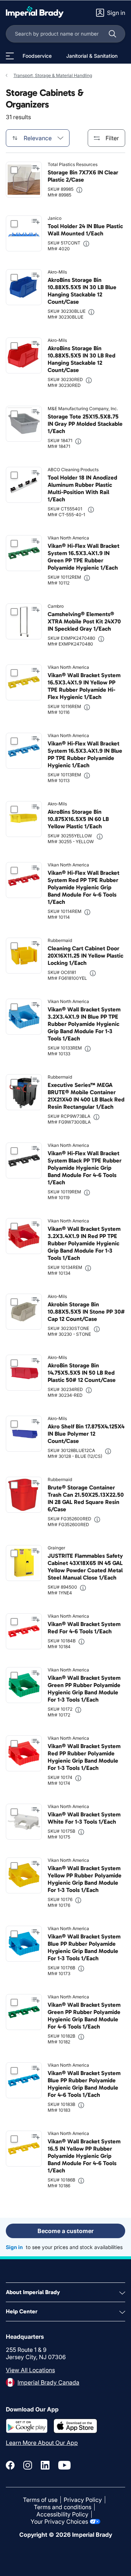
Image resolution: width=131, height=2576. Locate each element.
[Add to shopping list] (36, 168)
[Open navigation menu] (10, 56)
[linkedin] (45, 2465)
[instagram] (28, 2465)
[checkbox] (14, 170)
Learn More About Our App (42, 2443)
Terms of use (40, 2500)
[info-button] (79, 190)
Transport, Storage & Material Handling (53, 75)
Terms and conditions (63, 2507)
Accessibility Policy (62, 2514)
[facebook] (10, 2465)
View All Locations (30, 2370)
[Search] (112, 34)
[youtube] (64, 2465)
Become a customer (65, 2231)
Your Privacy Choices (59, 2522)
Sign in (14, 2247)
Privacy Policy (83, 2500)
